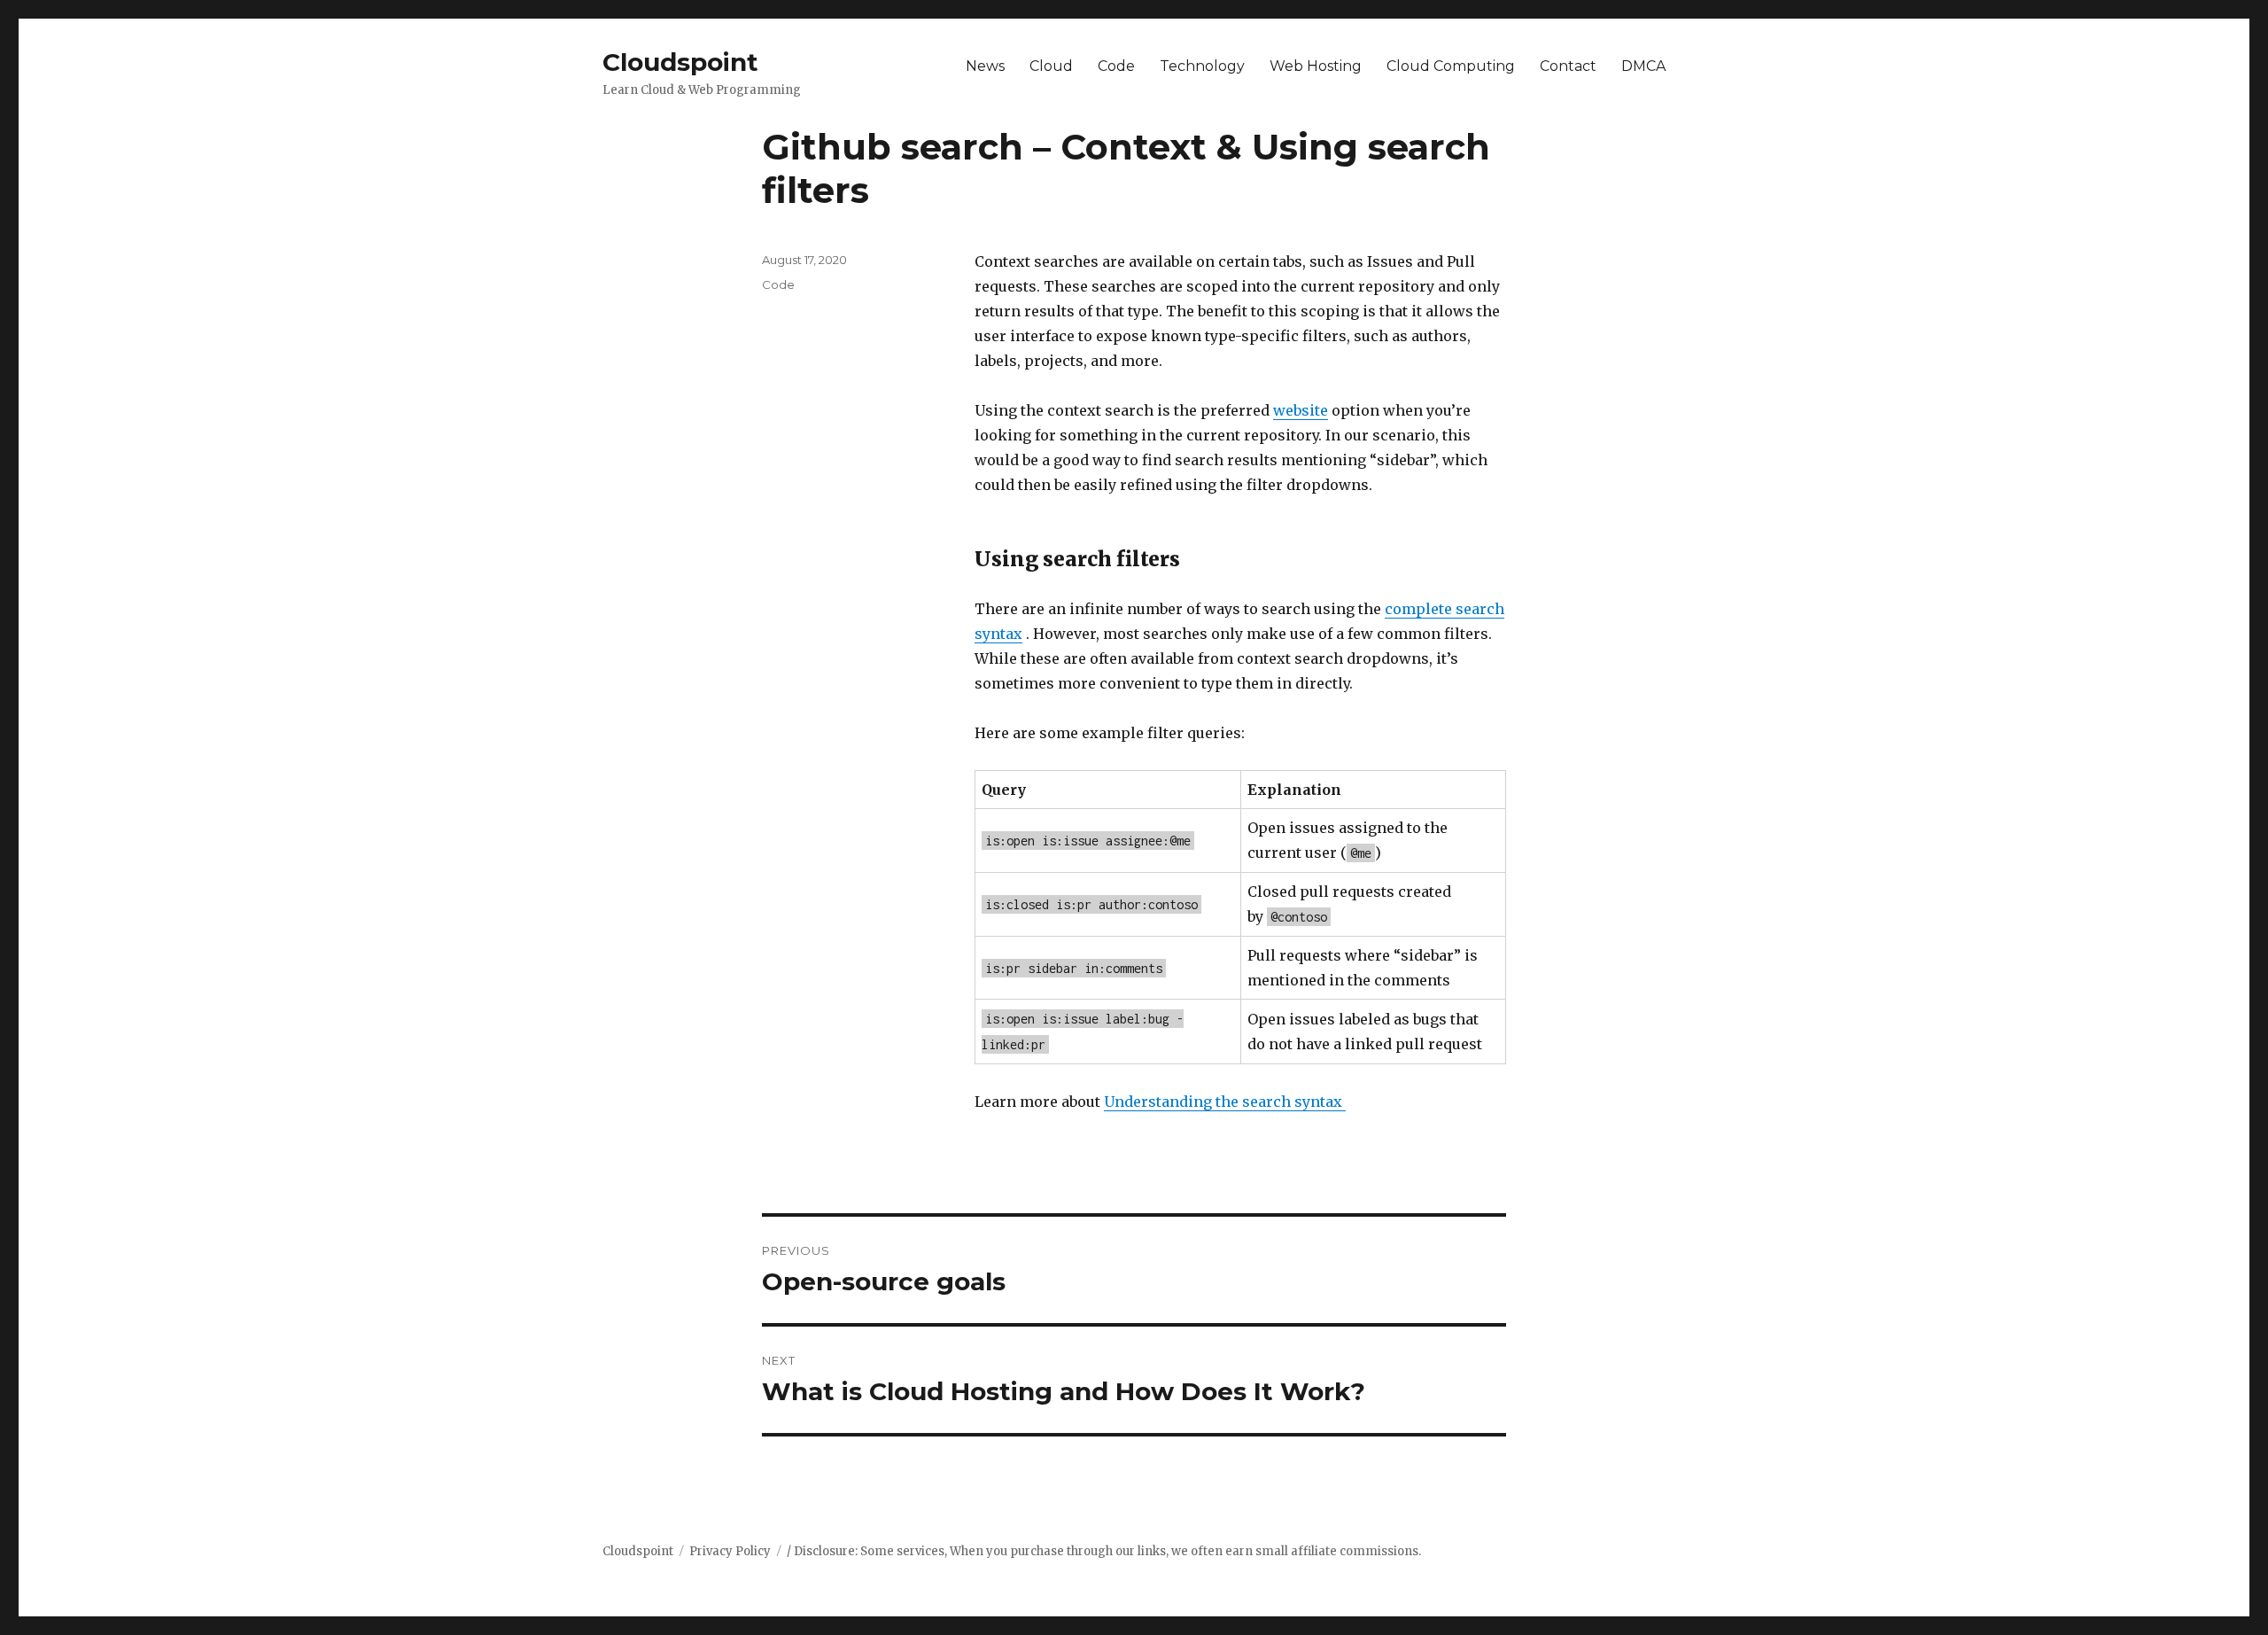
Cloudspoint (680, 62)
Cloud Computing (1451, 66)
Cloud (1051, 66)
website (1301, 410)
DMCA (1643, 66)
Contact (1568, 66)
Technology (1202, 66)
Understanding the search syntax (1225, 1102)
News (985, 66)
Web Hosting (1316, 66)
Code (1116, 66)
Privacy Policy (730, 1551)
